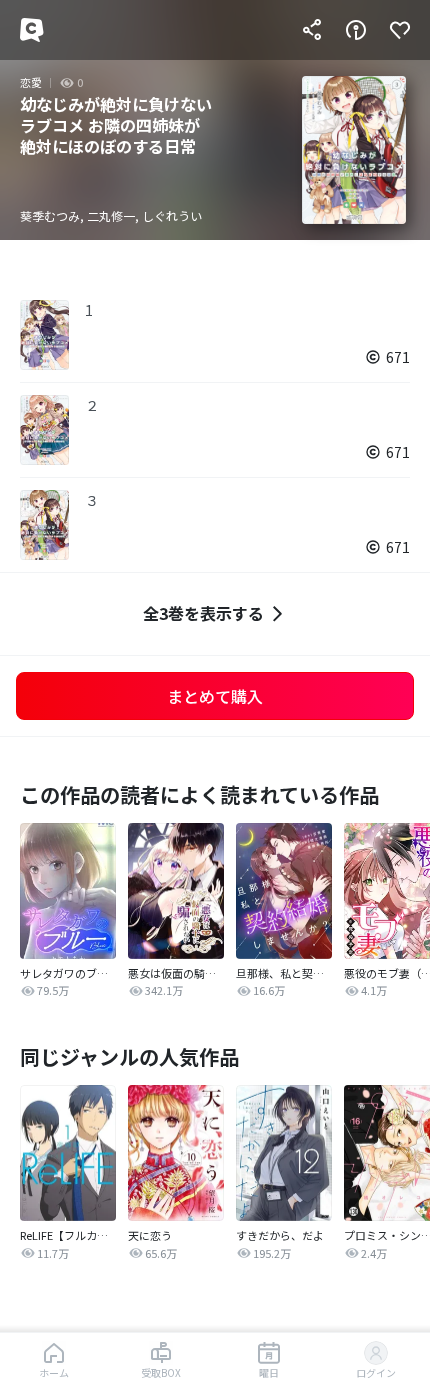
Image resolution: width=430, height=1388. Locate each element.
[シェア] (312, 30)
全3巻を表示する (203, 613)
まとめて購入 (215, 696)
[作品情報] (356, 30)
